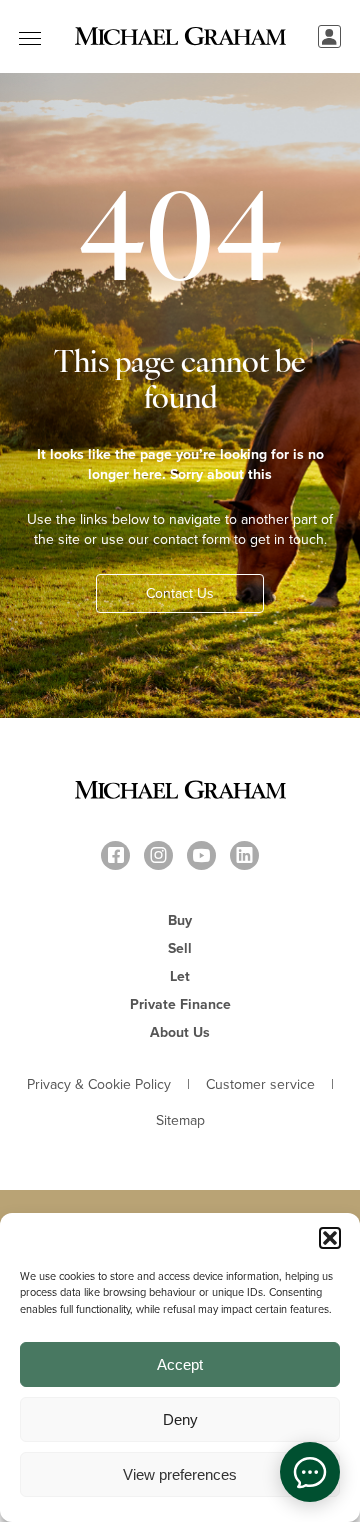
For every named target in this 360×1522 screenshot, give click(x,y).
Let (180, 976)
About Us (180, 1032)
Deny (180, 1419)
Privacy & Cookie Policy (99, 1084)
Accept (180, 1364)
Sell (180, 948)
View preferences (180, 1474)
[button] (330, 1238)
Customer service (260, 1084)
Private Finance (180, 1004)
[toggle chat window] (310, 1472)
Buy (180, 920)
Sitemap (180, 1120)
